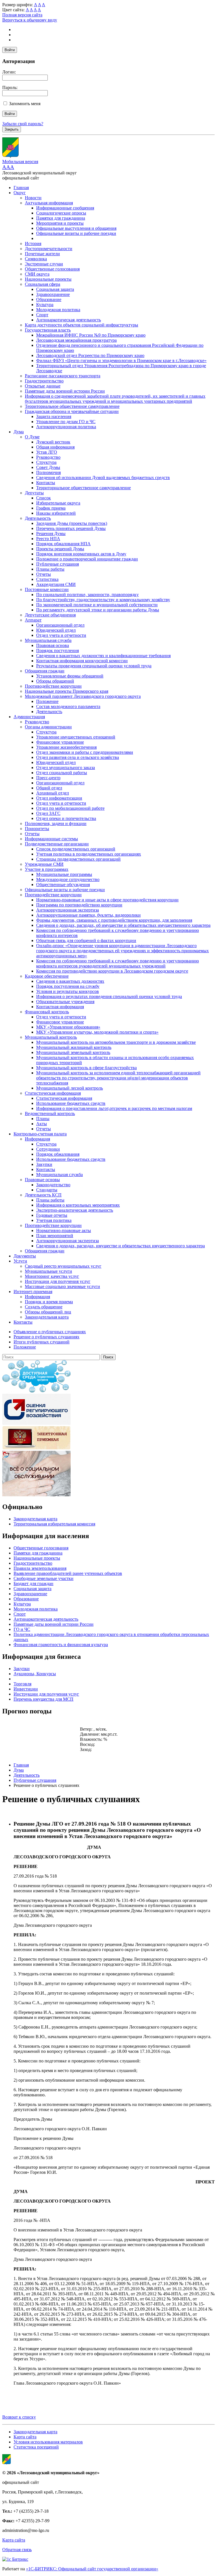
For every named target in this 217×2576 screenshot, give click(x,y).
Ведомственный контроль (50, 1113)
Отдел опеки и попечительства (66, 818)
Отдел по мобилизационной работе (70, 808)
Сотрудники (48, 1149)
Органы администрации (48, 727)
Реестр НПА (48, 539)
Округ (20, 193)
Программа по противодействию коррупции (79, 905)
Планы (43, 1119)
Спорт (42, 315)
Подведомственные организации (57, 844)
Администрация (29, 717)
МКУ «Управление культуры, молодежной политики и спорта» (97, 1032)
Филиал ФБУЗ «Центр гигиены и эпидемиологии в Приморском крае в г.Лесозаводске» (121, 361)
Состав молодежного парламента (68, 706)
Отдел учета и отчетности (61, 635)
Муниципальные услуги (48, 1271)
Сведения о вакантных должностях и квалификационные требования (103, 656)
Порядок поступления (57, 651)
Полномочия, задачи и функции (56, 823)
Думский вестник (53, 442)
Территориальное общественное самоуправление (72, 406)
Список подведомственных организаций (76, 849)
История (33, 243)
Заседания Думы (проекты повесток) (72, 523)
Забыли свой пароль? (23, 124)
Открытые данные (43, 386)
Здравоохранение (53, 294)
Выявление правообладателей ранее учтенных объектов (68, 1573)
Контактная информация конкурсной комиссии (82, 661)
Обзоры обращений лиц (48, 1312)
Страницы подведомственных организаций (78, 859)
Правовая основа (53, 645)
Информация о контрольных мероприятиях (78, 1205)
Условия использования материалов (48, 2442)
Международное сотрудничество (68, 879)
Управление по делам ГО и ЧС (66, 422)
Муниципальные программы (64, 874)
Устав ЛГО (47, 452)
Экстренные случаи (44, 264)
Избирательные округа (58, 503)
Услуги (20, 1261)
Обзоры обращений (55, 681)
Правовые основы (42, 1180)
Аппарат (33, 620)
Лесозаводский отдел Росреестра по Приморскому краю (90, 355)
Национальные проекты (48, 279)
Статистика (47, 579)
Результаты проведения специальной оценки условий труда (94, 666)
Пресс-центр (48, 778)
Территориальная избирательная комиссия (54, 1524)
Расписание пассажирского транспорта (63, 376)
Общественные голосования (52, 269)
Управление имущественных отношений (76, 737)
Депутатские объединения (50, 615)
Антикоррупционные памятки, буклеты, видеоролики (88, 915)
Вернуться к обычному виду (30, 20)
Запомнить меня (25, 104)
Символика (36, 259)
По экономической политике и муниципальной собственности (97, 605)
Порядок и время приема (49, 1302)
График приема (51, 508)
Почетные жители (42, 254)
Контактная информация (60, 1007)
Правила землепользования (40, 1568)
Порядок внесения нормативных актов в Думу (81, 554)
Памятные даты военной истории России (65, 391)
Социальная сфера (43, 284)
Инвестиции (26, 1689)
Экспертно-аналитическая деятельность (75, 1210)
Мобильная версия (20, 162)
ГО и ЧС (22, 1629)
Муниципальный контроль (51, 1037)
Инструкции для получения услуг (58, 1281)
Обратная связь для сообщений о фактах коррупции (86, 940)
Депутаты (34, 493)
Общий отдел (49, 788)
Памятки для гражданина (61, 218)
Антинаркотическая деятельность (69, 320)
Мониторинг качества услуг (52, 1276)
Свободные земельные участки (44, 1578)
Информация (37, 1139)
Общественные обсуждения (63, 885)
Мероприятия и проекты (60, 223)
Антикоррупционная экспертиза (68, 910)
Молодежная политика (58, 310)
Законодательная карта (47, 1317)
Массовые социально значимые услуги (62, 1286)
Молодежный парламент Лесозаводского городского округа (83, 696)
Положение (47, 701)
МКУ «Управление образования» (68, 1027)
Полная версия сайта (22, 15)
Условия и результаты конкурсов (68, 991)
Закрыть (12, 129)
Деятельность (38, 518)
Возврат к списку (19, 2417)
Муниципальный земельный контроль (73, 1052)
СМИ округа (37, 274)
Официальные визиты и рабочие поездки (76, 233)
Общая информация (55, 447)
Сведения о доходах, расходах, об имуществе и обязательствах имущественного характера (123, 925)
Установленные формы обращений (70, 676)
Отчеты (44, 574)
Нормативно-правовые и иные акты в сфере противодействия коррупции (107, 900)
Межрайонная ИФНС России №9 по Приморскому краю (91, 335)
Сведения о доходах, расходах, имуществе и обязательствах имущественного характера (121, 1246)
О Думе (32, 437)
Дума (19, 432)
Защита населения (54, 416)
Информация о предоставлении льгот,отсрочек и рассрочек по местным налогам (114, 1108)
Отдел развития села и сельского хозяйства (78, 757)
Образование (49, 299)
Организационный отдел (60, 625)
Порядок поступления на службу (68, 986)
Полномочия (48, 472)
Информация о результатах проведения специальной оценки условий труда (109, 996)
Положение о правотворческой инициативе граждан (87, 559)
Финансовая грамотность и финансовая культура (61, 1645)
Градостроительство (44, 381)
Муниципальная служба (48, 640)
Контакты (46, 483)
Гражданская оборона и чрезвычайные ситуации (72, 411)
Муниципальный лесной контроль (70, 1088)
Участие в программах (47, 869)
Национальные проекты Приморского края (67, 691)
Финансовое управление (60, 742)
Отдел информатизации (59, 798)
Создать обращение (44, 1307)
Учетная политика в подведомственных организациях (89, 854)
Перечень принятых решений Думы (71, 528)
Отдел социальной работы (62, 773)
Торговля (22, 1684)
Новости (33, 198)
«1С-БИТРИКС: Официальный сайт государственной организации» (92, 2569)
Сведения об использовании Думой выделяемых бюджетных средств (103, 478)
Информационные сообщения (65, 208)
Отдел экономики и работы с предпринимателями (85, 752)
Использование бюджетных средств (71, 1103)
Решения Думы (51, 533)
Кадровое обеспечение (47, 976)
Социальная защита (55, 289)
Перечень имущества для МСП (44, 1699)
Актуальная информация (49, 203)
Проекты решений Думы (60, 549)
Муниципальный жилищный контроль (74, 1047)
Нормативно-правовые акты (64, 1230)
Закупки (44, 1164)
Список (44, 498)
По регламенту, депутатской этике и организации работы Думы (98, 610)
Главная (21, 188)
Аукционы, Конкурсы (35, 1674)
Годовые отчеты (52, 1215)
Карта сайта (25, 2437)
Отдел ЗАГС (48, 813)
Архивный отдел (53, 793)
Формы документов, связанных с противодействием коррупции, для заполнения (114, 920)
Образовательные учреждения (65, 1002)
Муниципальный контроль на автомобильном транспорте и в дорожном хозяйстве (116, 1042)
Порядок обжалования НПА (63, 544)
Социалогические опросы (61, 213)
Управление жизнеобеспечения (66, 747)
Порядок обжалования (58, 1154)
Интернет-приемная (33, 1292)
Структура (46, 462)
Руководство (48, 457)
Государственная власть (48, 330)
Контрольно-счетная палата (40, 1134)
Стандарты (47, 1190)
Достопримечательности (49, 249)
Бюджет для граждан (33, 1584)
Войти (10, 50)
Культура (45, 305)
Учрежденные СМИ (44, 864)
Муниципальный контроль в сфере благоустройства (86, 1068)
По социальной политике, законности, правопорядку (87, 595)
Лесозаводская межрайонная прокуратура (76, 340)
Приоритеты (37, 829)
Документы (25, 1256)
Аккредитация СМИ (56, 584)
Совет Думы (48, 467)
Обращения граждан (45, 671)
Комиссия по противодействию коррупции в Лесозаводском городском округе (112, 971)
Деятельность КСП (43, 1195)
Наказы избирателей (56, 513)
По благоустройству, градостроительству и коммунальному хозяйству (103, 600)
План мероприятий (55, 1236)
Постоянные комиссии (47, 589)
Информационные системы (51, 839)
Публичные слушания (57, 564)
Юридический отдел (56, 630)
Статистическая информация (53, 1093)
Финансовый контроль (47, 1012)
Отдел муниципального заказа (66, 768)
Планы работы (50, 569)
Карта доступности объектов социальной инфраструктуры (82, 325)
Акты (42, 1124)
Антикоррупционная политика (66, 427)
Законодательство (53, 1185)
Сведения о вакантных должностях (70, 981)
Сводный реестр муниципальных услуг (63, 1266)
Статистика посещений (36, 2447)
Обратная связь (17, 2550)
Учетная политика (54, 1220)
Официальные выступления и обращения (76, 228)
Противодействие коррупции (53, 686)
